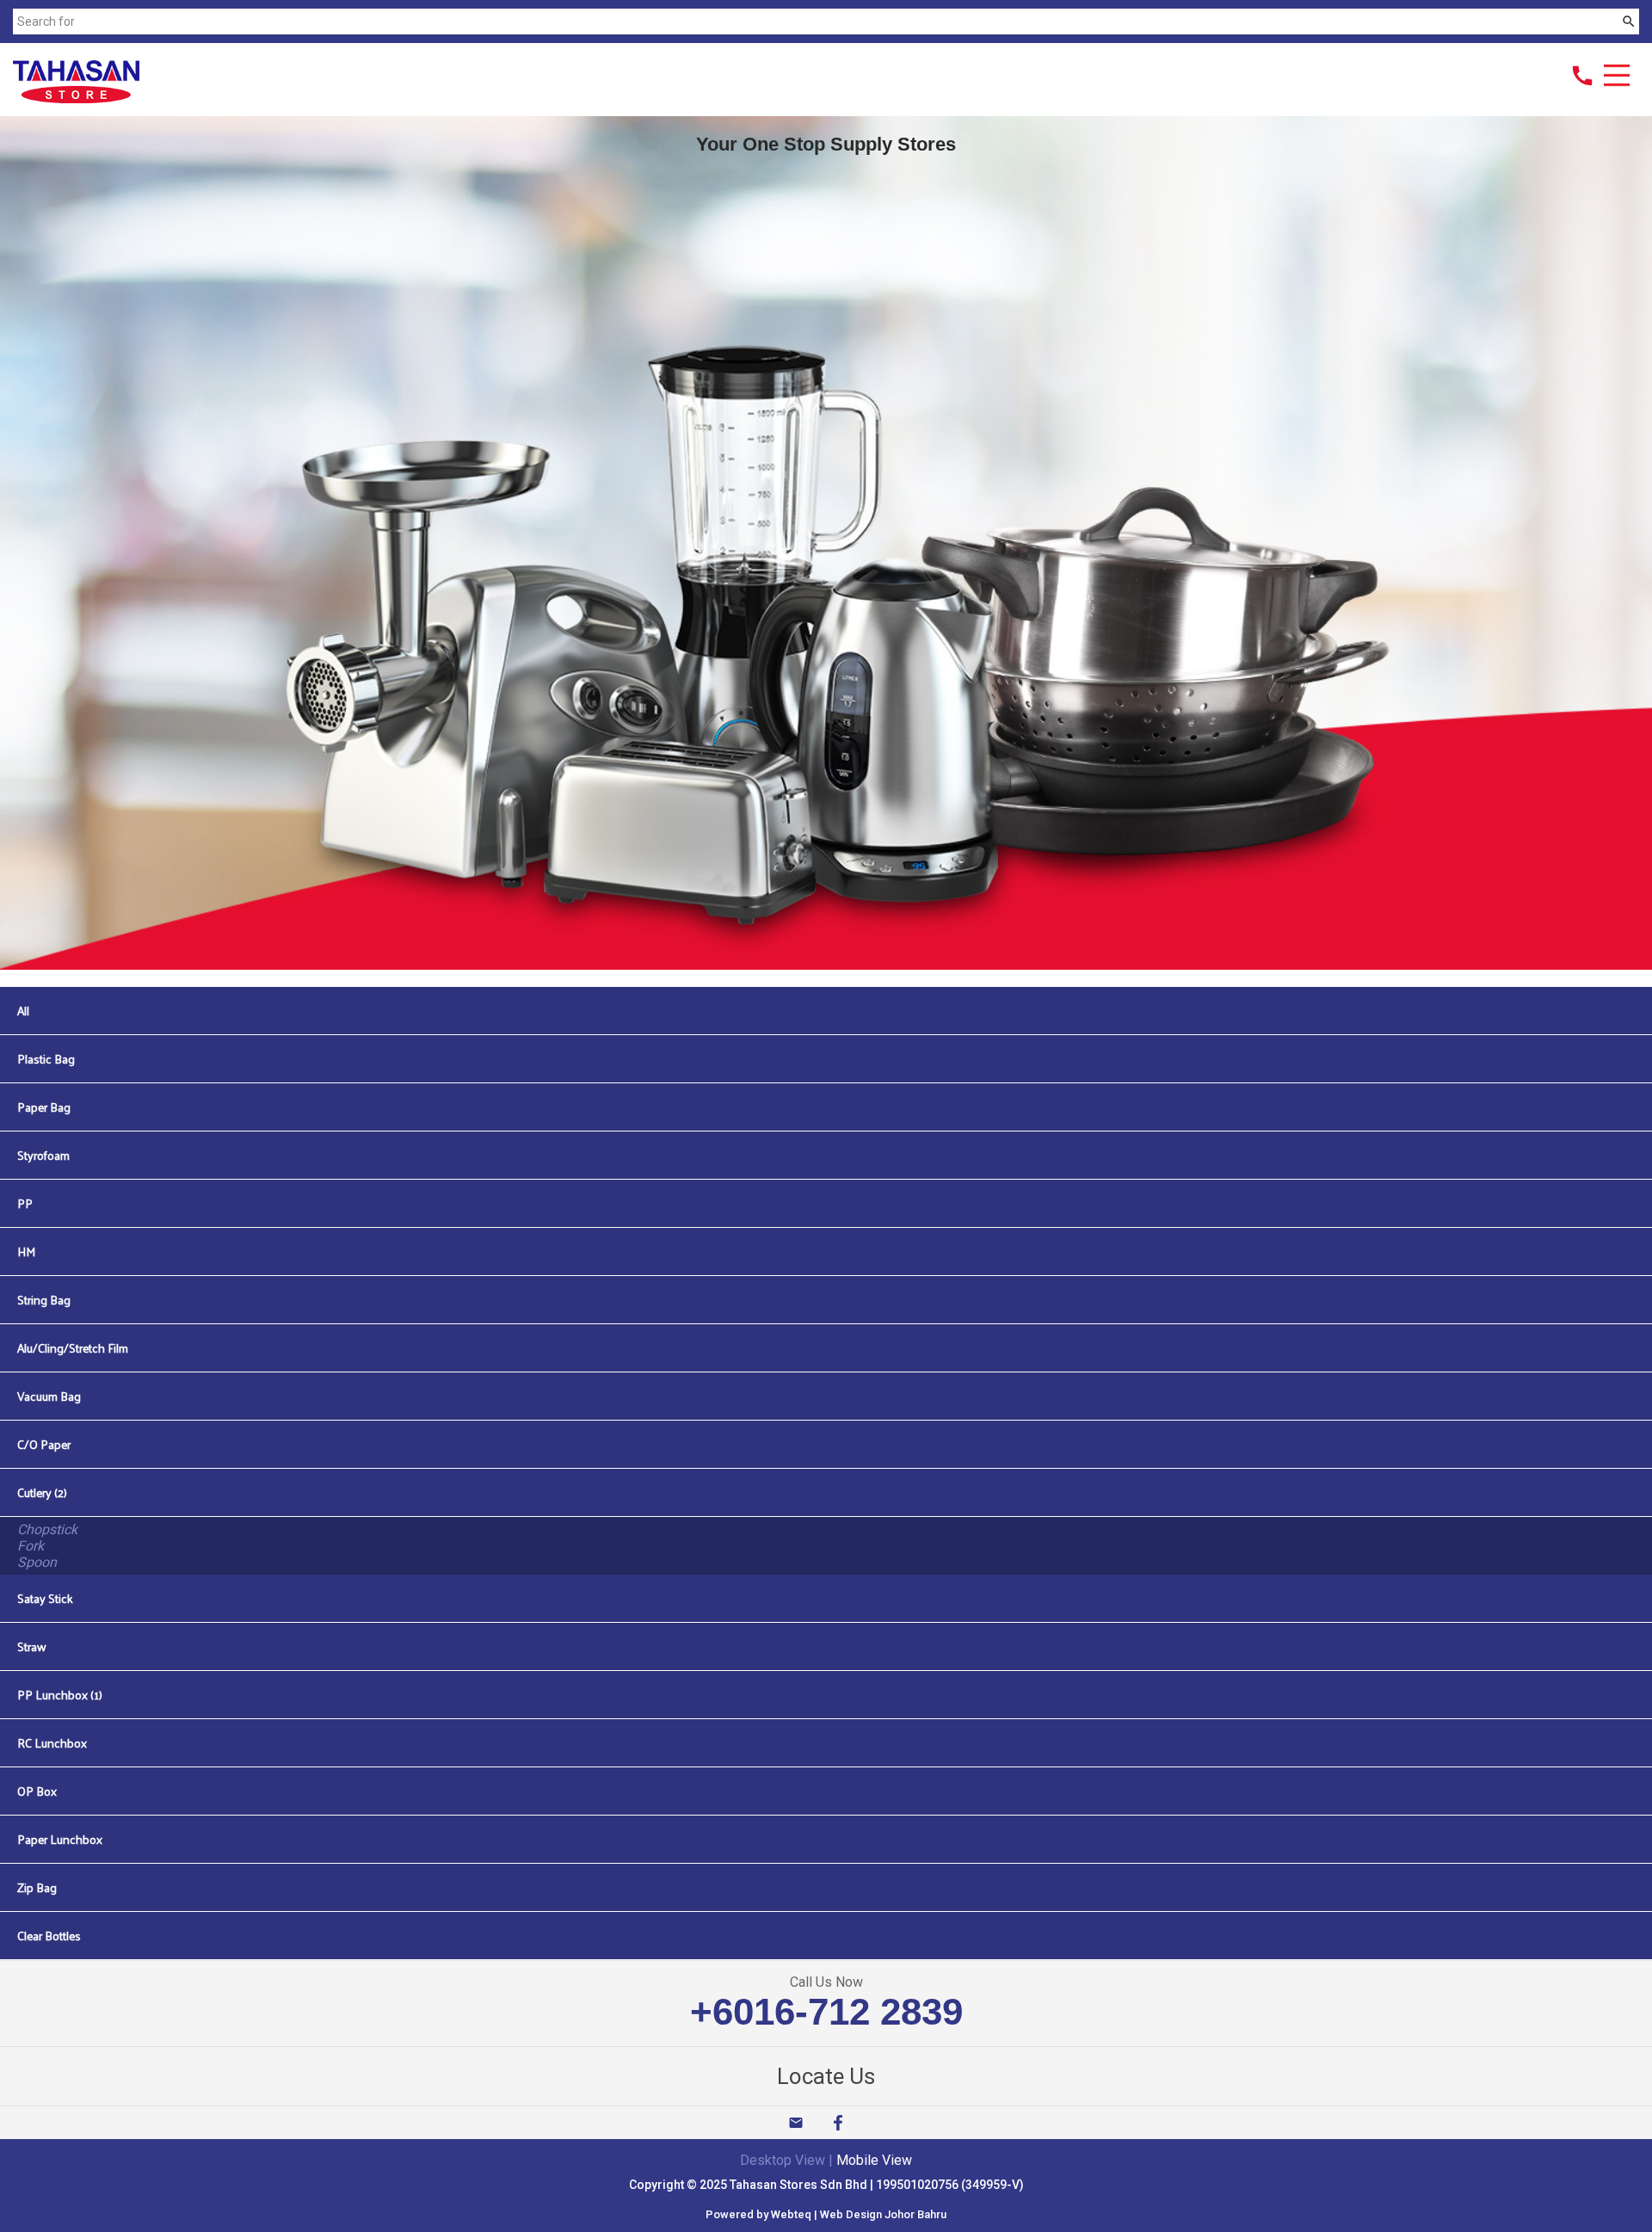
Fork (31, 1546)
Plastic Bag (46, 1059)
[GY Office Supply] (76, 99)
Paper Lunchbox (60, 1839)
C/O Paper (44, 1444)
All (23, 1011)
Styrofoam (43, 1155)
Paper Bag (44, 1107)
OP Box (37, 1791)
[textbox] (815, 22)
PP (25, 1203)
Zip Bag (37, 1887)
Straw (32, 1646)
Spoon (37, 1562)
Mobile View (874, 2160)
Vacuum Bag (49, 1396)
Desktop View (783, 2160)
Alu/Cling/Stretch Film (73, 1348)
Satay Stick (45, 1598)
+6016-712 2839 (826, 2011)
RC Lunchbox (52, 1743)
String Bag (44, 1300)
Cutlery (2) (42, 1492)
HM (26, 1252)
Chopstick (47, 1529)
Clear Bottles (49, 1936)
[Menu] (1617, 77)
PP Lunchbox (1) (60, 1695)
